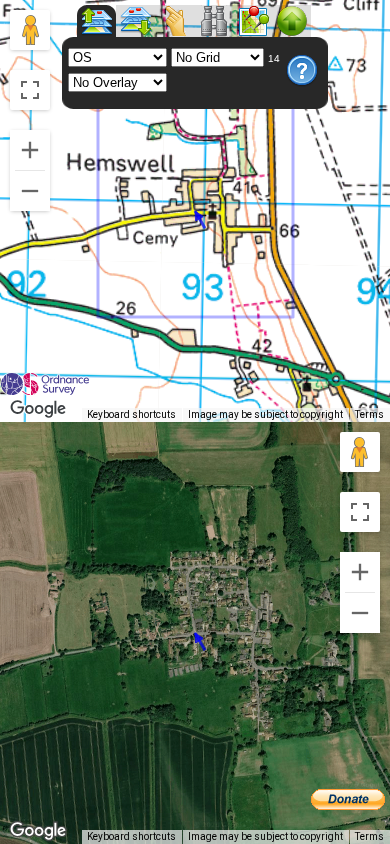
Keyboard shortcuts (131, 414)
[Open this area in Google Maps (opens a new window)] (38, 409)
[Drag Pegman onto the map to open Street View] (30, 30)
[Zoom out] (30, 191)
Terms (369, 414)
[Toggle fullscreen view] (30, 90)
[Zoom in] (30, 150)
